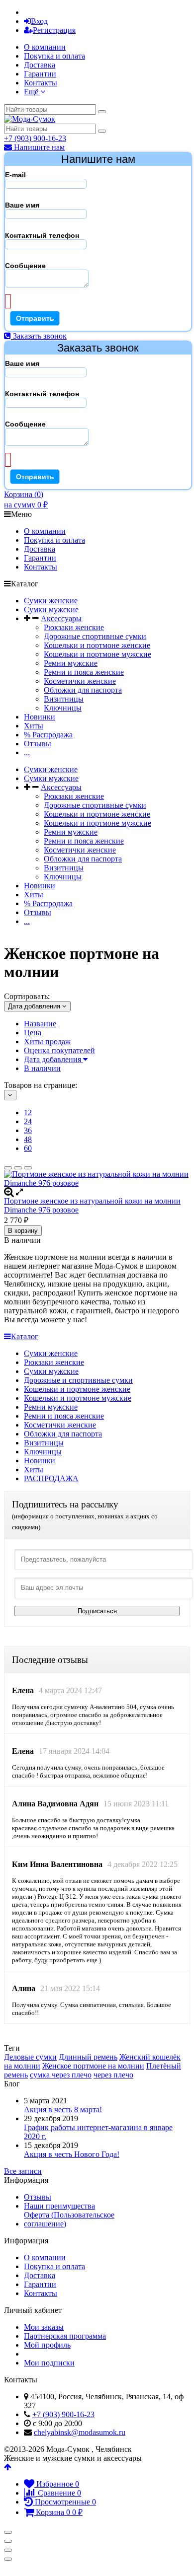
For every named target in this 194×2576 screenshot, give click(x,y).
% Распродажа (48, 735)
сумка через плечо (61, 2075)
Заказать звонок (39, 336)
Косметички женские (80, 681)
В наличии (42, 1068)
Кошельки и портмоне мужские (97, 654)
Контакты (41, 83)
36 (28, 1130)
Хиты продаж (47, 1041)
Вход (39, 21)
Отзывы (38, 744)
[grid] (8, 1168)
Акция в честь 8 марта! (63, 2110)
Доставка (40, 65)
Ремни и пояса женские (84, 672)
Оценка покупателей (59, 1050)
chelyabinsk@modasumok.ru (80, 2432)
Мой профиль (47, 2345)
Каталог (25, 1336)
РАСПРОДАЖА (51, 1478)
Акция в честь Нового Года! (72, 2154)
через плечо (113, 2075)
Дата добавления (53, 1059)
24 (28, 1121)
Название (40, 1024)
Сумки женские (51, 601)
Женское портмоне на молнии (93, 2066)
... (27, 752)
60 (28, 1148)
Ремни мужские (71, 663)
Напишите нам (38, 147)
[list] (18, 1168)
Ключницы (63, 708)
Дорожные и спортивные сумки (78, 1380)
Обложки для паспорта (83, 690)
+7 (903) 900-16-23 (35, 138)
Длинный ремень (88, 2057)
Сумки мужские (51, 609)
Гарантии (40, 74)
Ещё (32, 92)
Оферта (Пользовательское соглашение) (69, 2219)
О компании (45, 47)
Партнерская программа (65, 2336)
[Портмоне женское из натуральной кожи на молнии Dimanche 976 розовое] (97, 1179)
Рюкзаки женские (74, 627)
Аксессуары (61, 618)
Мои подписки (49, 2363)
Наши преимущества (59, 2206)
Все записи (23, 2171)
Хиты (34, 726)
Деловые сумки (30, 2057)
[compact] (28, 1168)
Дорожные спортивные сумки (95, 636)
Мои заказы (44, 2327)
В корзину (23, 1231)
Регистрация (54, 30)
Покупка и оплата (54, 56)
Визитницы (64, 699)
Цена (33, 1033)
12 (28, 1112)
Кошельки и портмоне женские (97, 645)
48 (28, 1139)
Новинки (40, 717)
